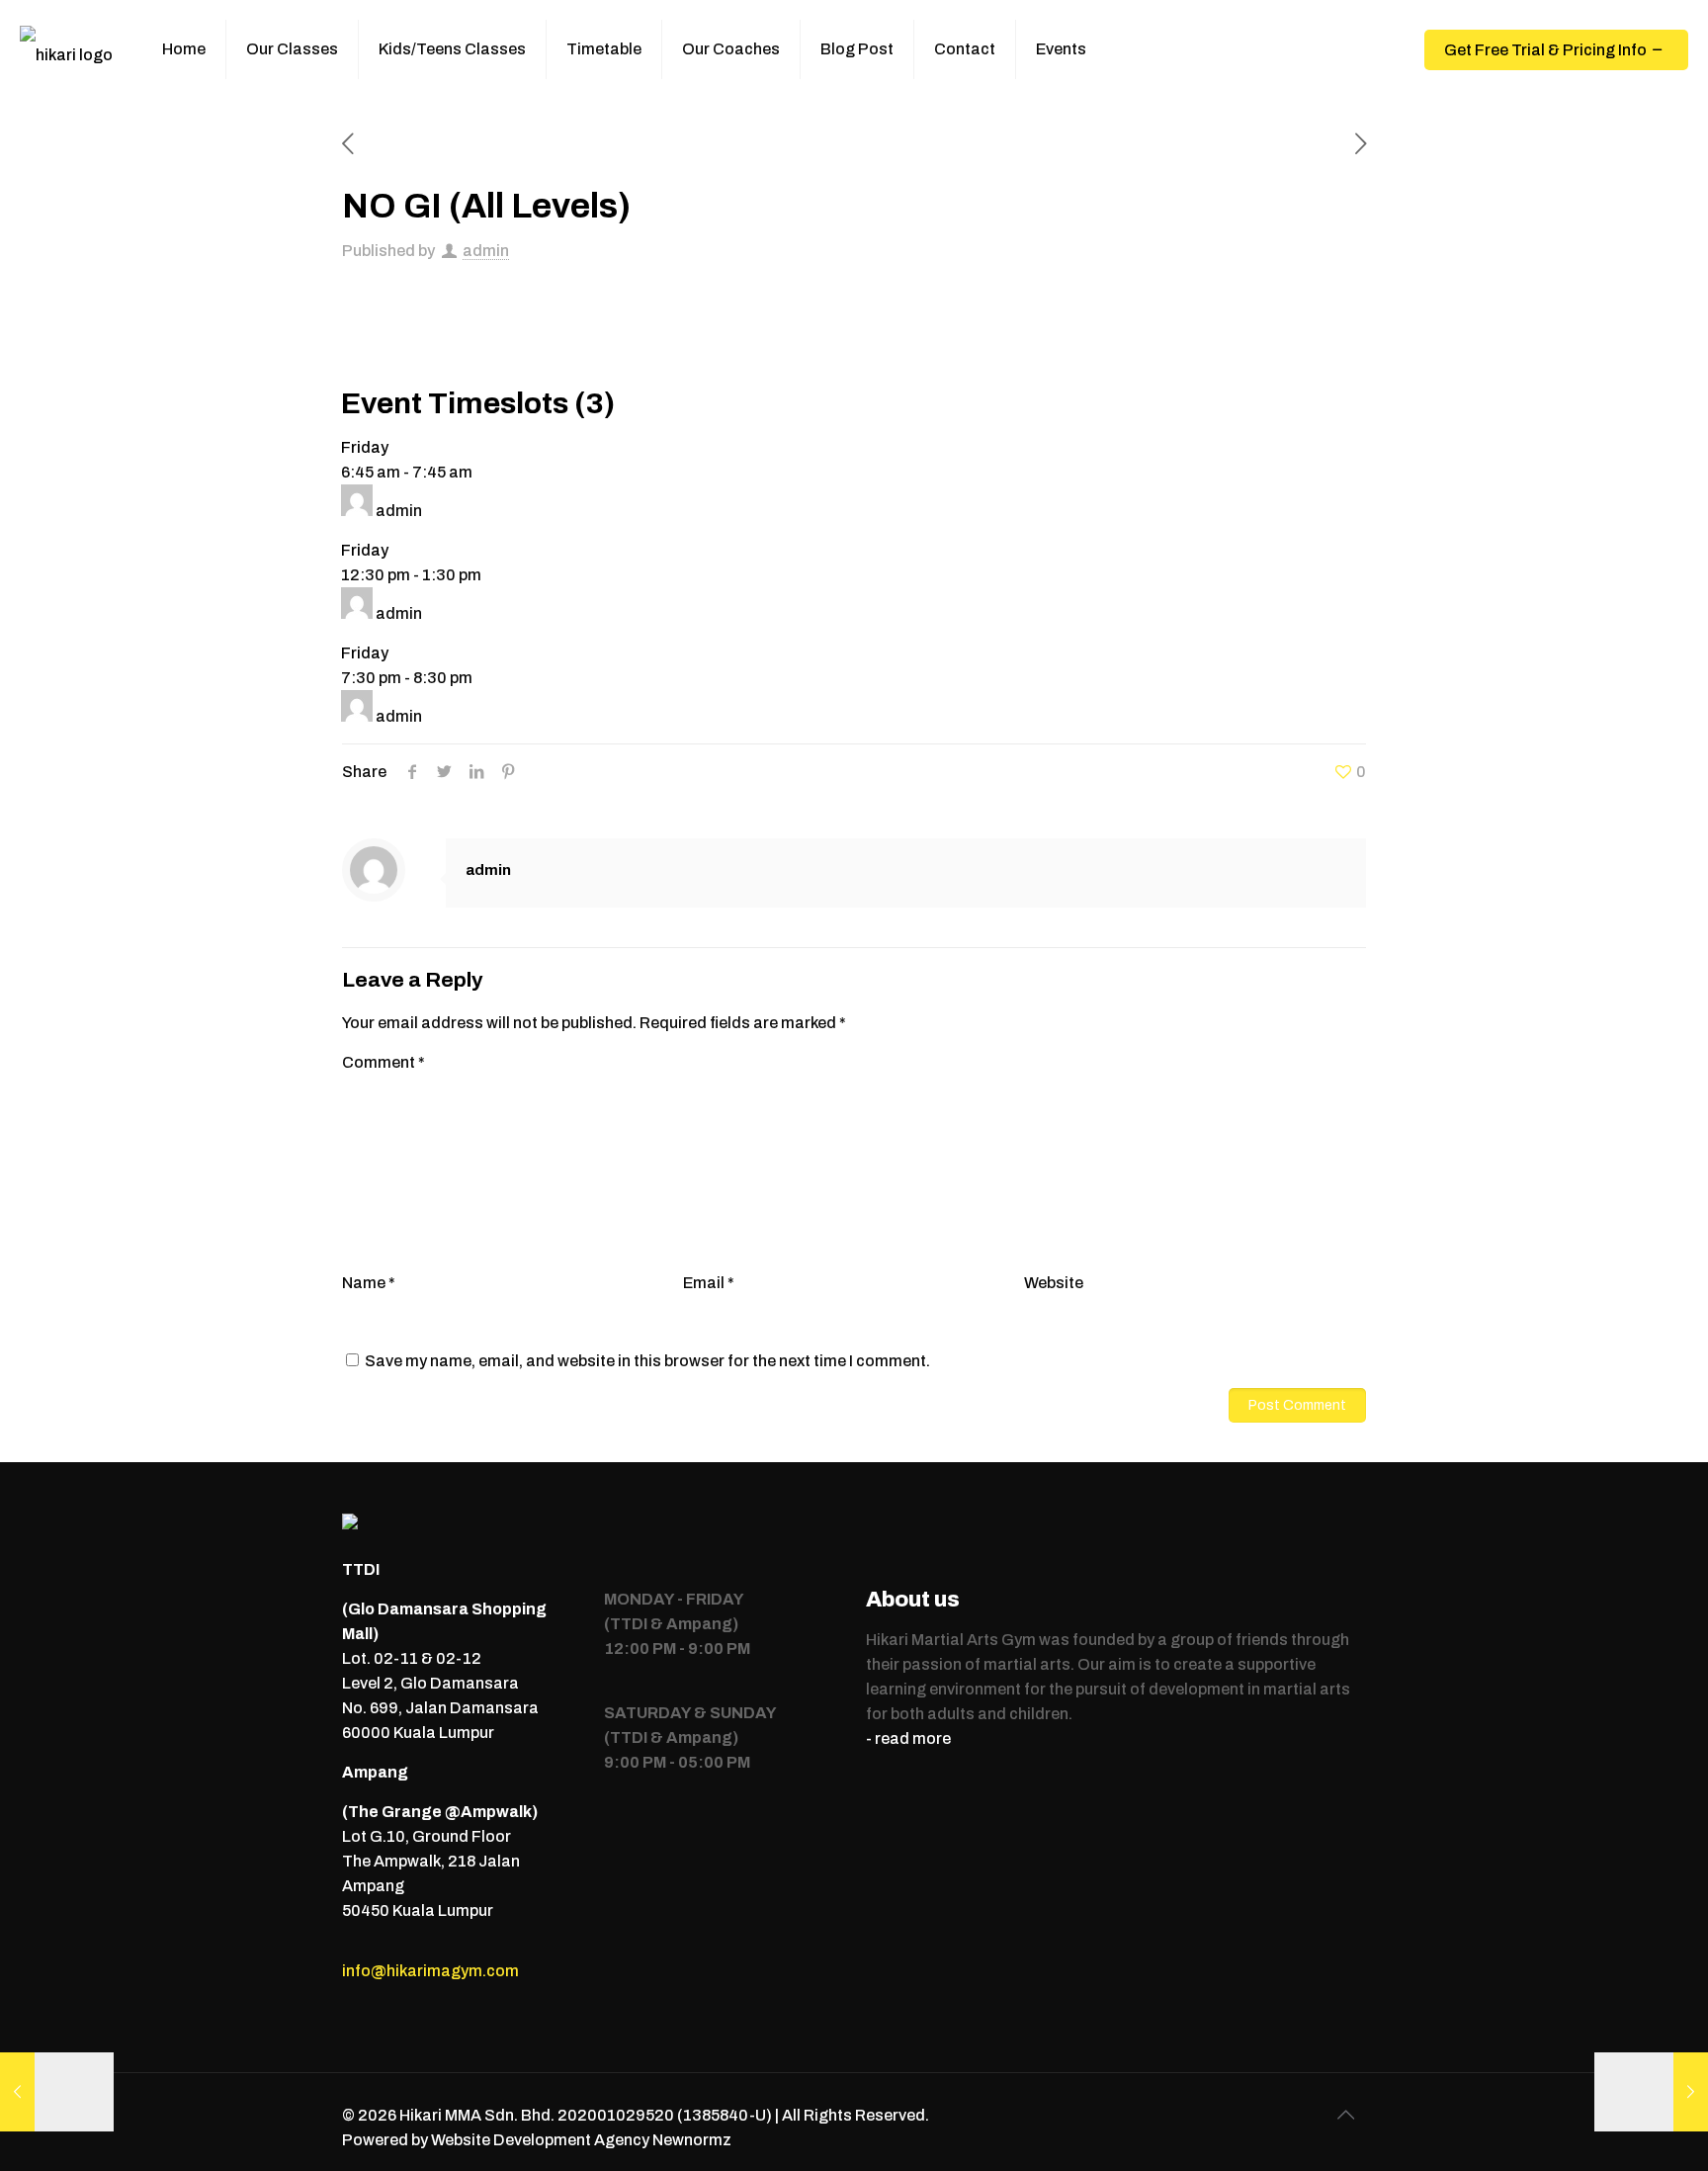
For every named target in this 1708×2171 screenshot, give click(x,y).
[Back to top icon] (1345, 2115)
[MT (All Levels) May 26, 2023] (1651, 2092)
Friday (365, 447)
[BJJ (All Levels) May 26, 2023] (57, 2092)
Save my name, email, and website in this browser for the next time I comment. (647, 1361)
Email (709, 1283)
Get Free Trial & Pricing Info (1545, 50)
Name (369, 1283)
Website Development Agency (540, 2140)
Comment (384, 1062)
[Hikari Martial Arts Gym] (66, 49)
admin (486, 251)
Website (1054, 1283)
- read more (908, 1738)
